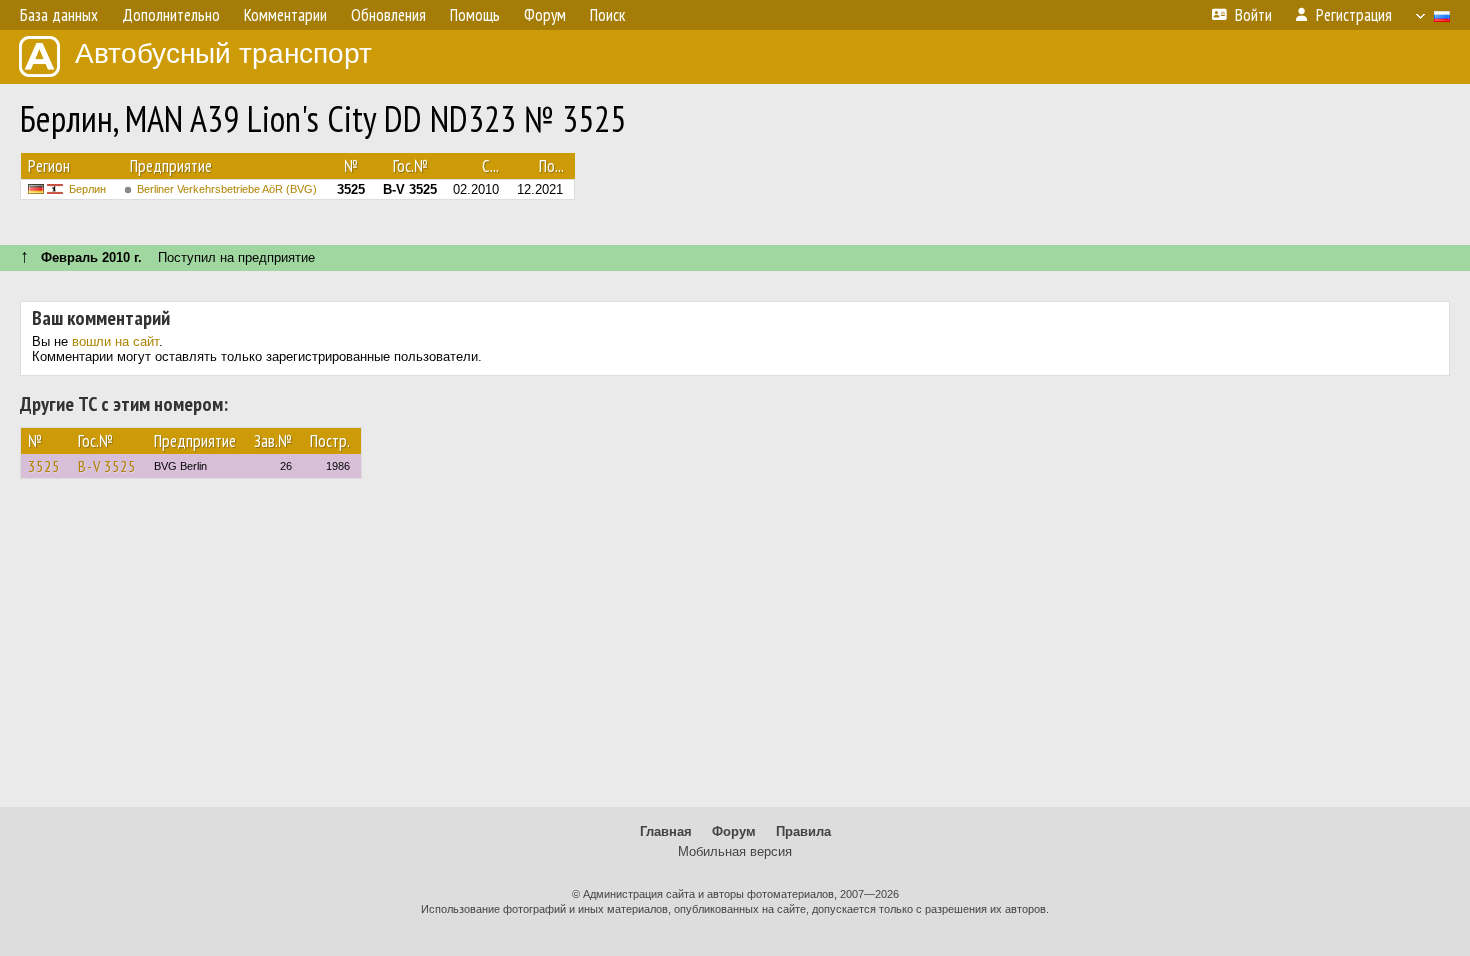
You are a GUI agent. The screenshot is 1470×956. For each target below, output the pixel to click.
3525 (44, 466)
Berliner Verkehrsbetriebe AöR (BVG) (227, 189)
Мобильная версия (735, 851)
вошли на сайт (115, 341)
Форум (734, 831)
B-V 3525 (107, 466)
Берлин (87, 189)
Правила (803, 831)
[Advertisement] (735, 652)
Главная (666, 831)
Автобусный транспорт (223, 53)
